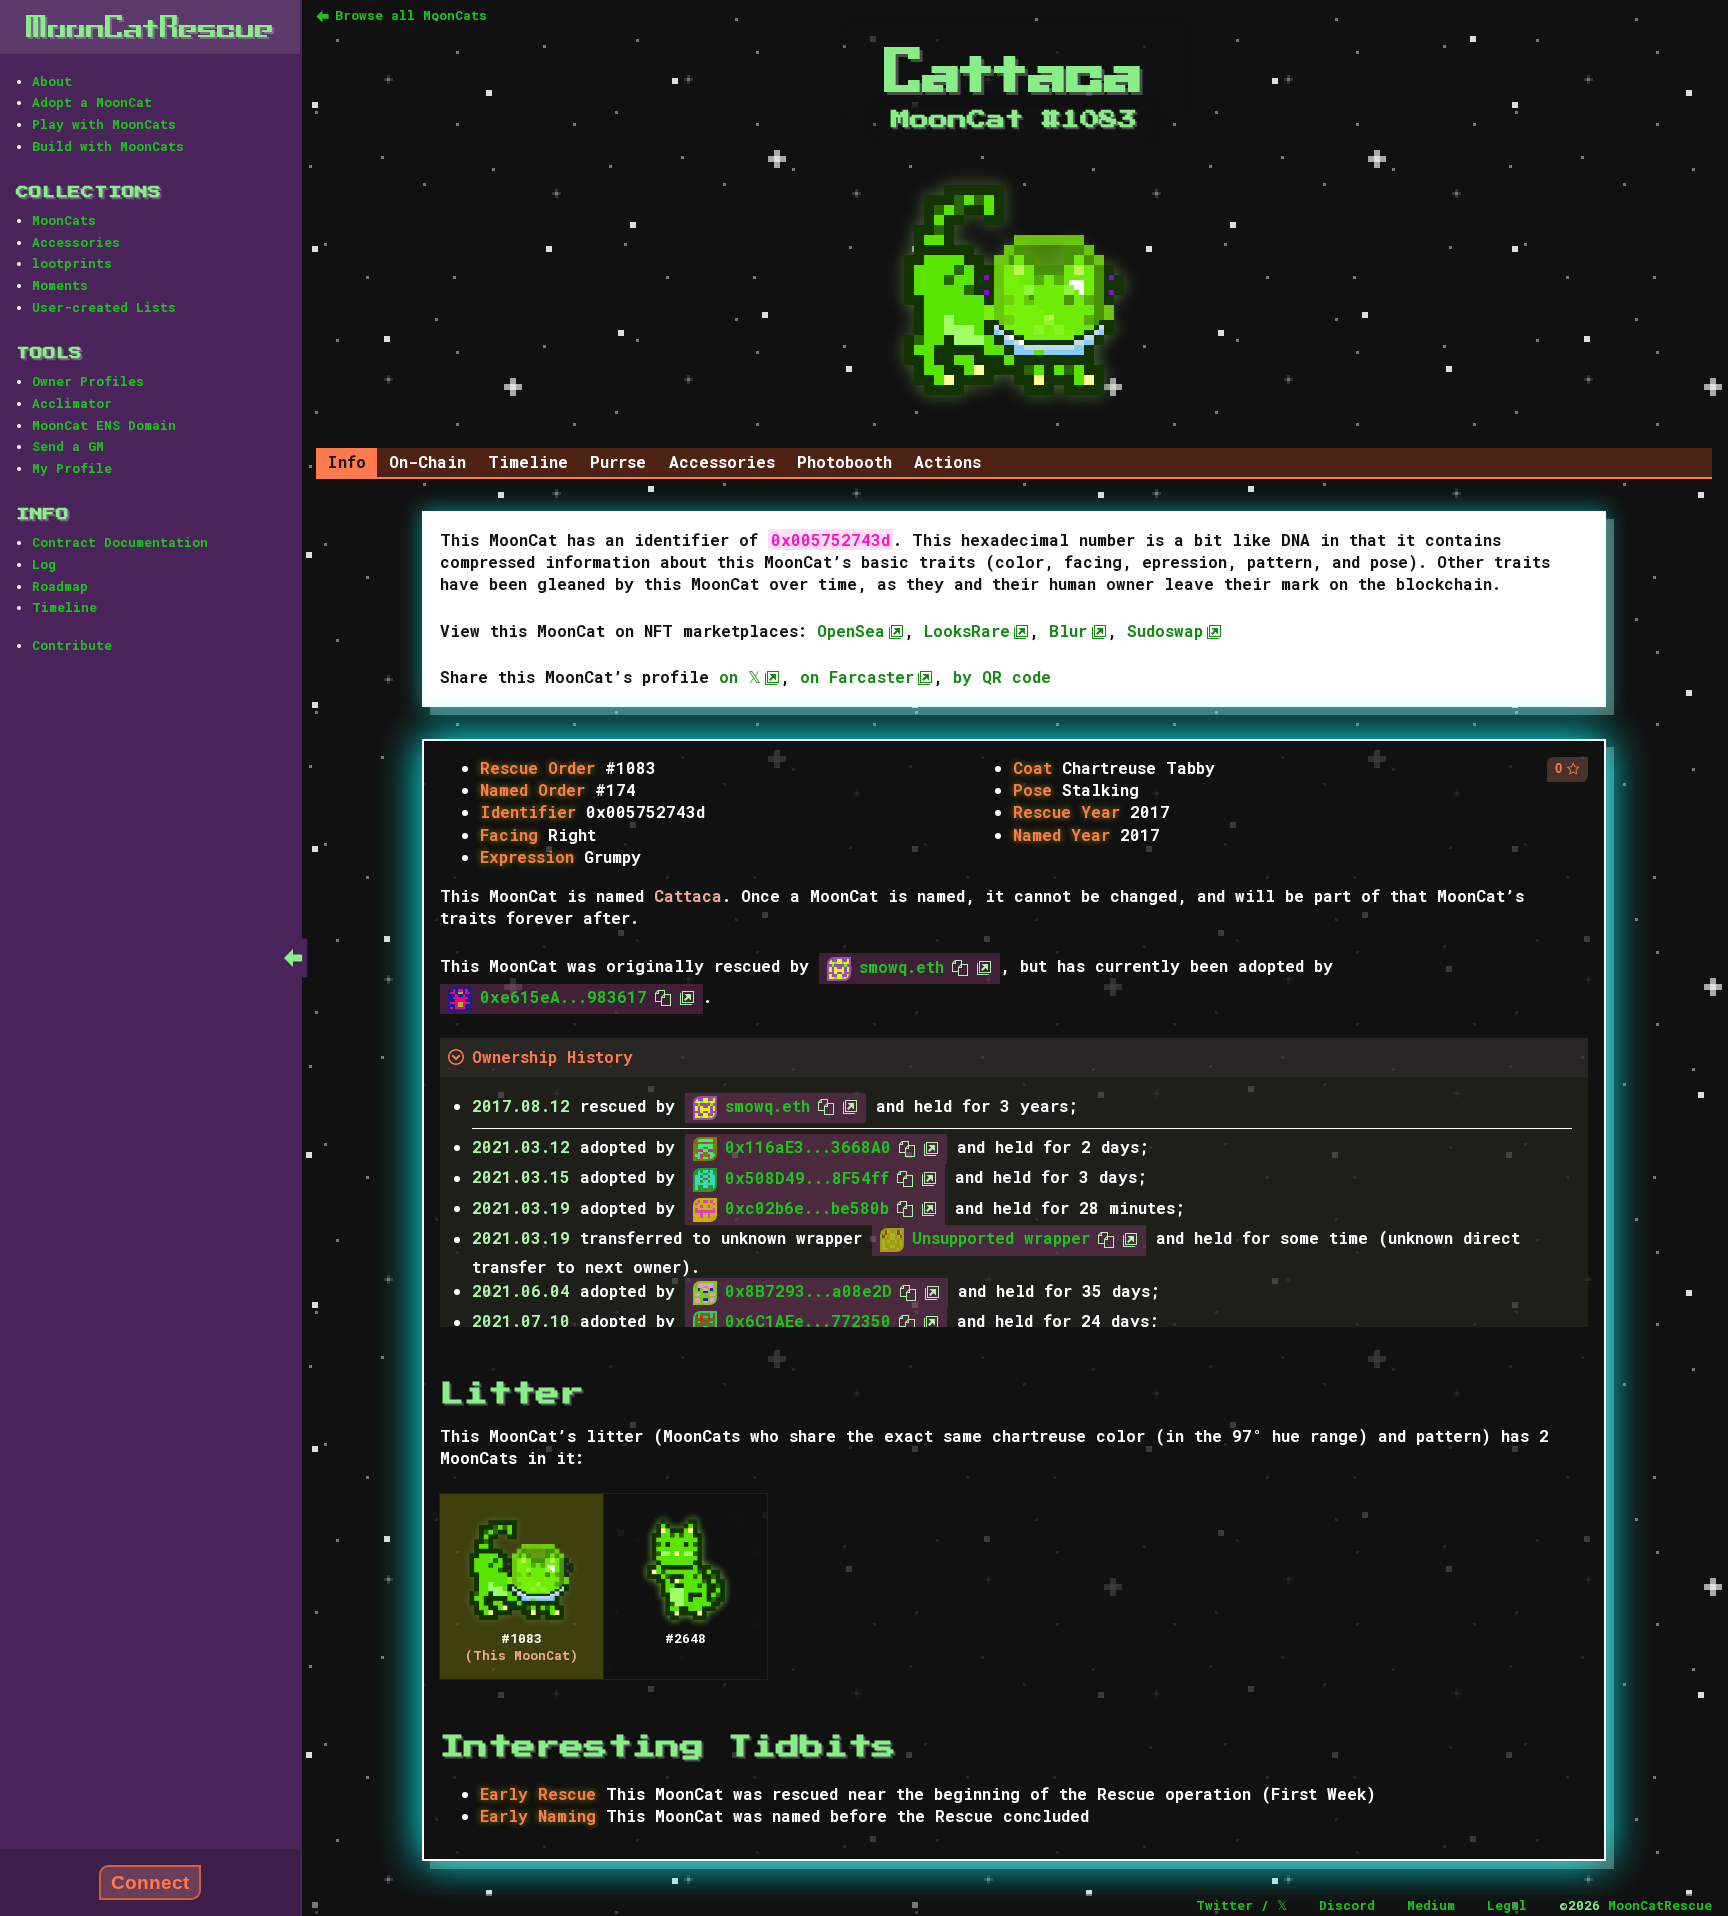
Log (44, 564)
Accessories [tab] (722, 461)
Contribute (72, 645)
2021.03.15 (521, 1177)
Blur (1068, 630)
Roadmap (60, 586)
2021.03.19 (521, 1207)
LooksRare (967, 630)
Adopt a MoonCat (92, 102)
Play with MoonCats (104, 124)
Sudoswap (1165, 630)
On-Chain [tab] (427, 461)
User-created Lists (104, 307)
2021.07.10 (521, 1321)
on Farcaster (857, 676)
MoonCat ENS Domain (104, 425)
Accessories (76, 242)
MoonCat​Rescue (150, 26)
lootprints (72, 263)
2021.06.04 (521, 1290)
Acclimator (72, 403)
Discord (1347, 1905)
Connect (150, 1882)
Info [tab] (346, 461)
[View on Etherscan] (980, 966)
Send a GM (68, 446)
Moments (60, 285)
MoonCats (64, 220)
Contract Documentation (120, 542)
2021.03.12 (521, 1146)
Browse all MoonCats (411, 15)
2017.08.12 (521, 1105)
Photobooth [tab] (844, 461)
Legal (1507, 1905)
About (52, 81)
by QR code (1002, 676)
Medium (1431, 1905)
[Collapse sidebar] (293, 957)
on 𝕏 (740, 676)
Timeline (64, 607)
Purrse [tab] (618, 461)
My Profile (72, 468)
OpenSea (851, 630)
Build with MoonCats (108, 146)
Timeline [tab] (528, 461)
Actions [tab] (947, 461)
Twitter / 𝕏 (1241, 1905)
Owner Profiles (88, 381)
